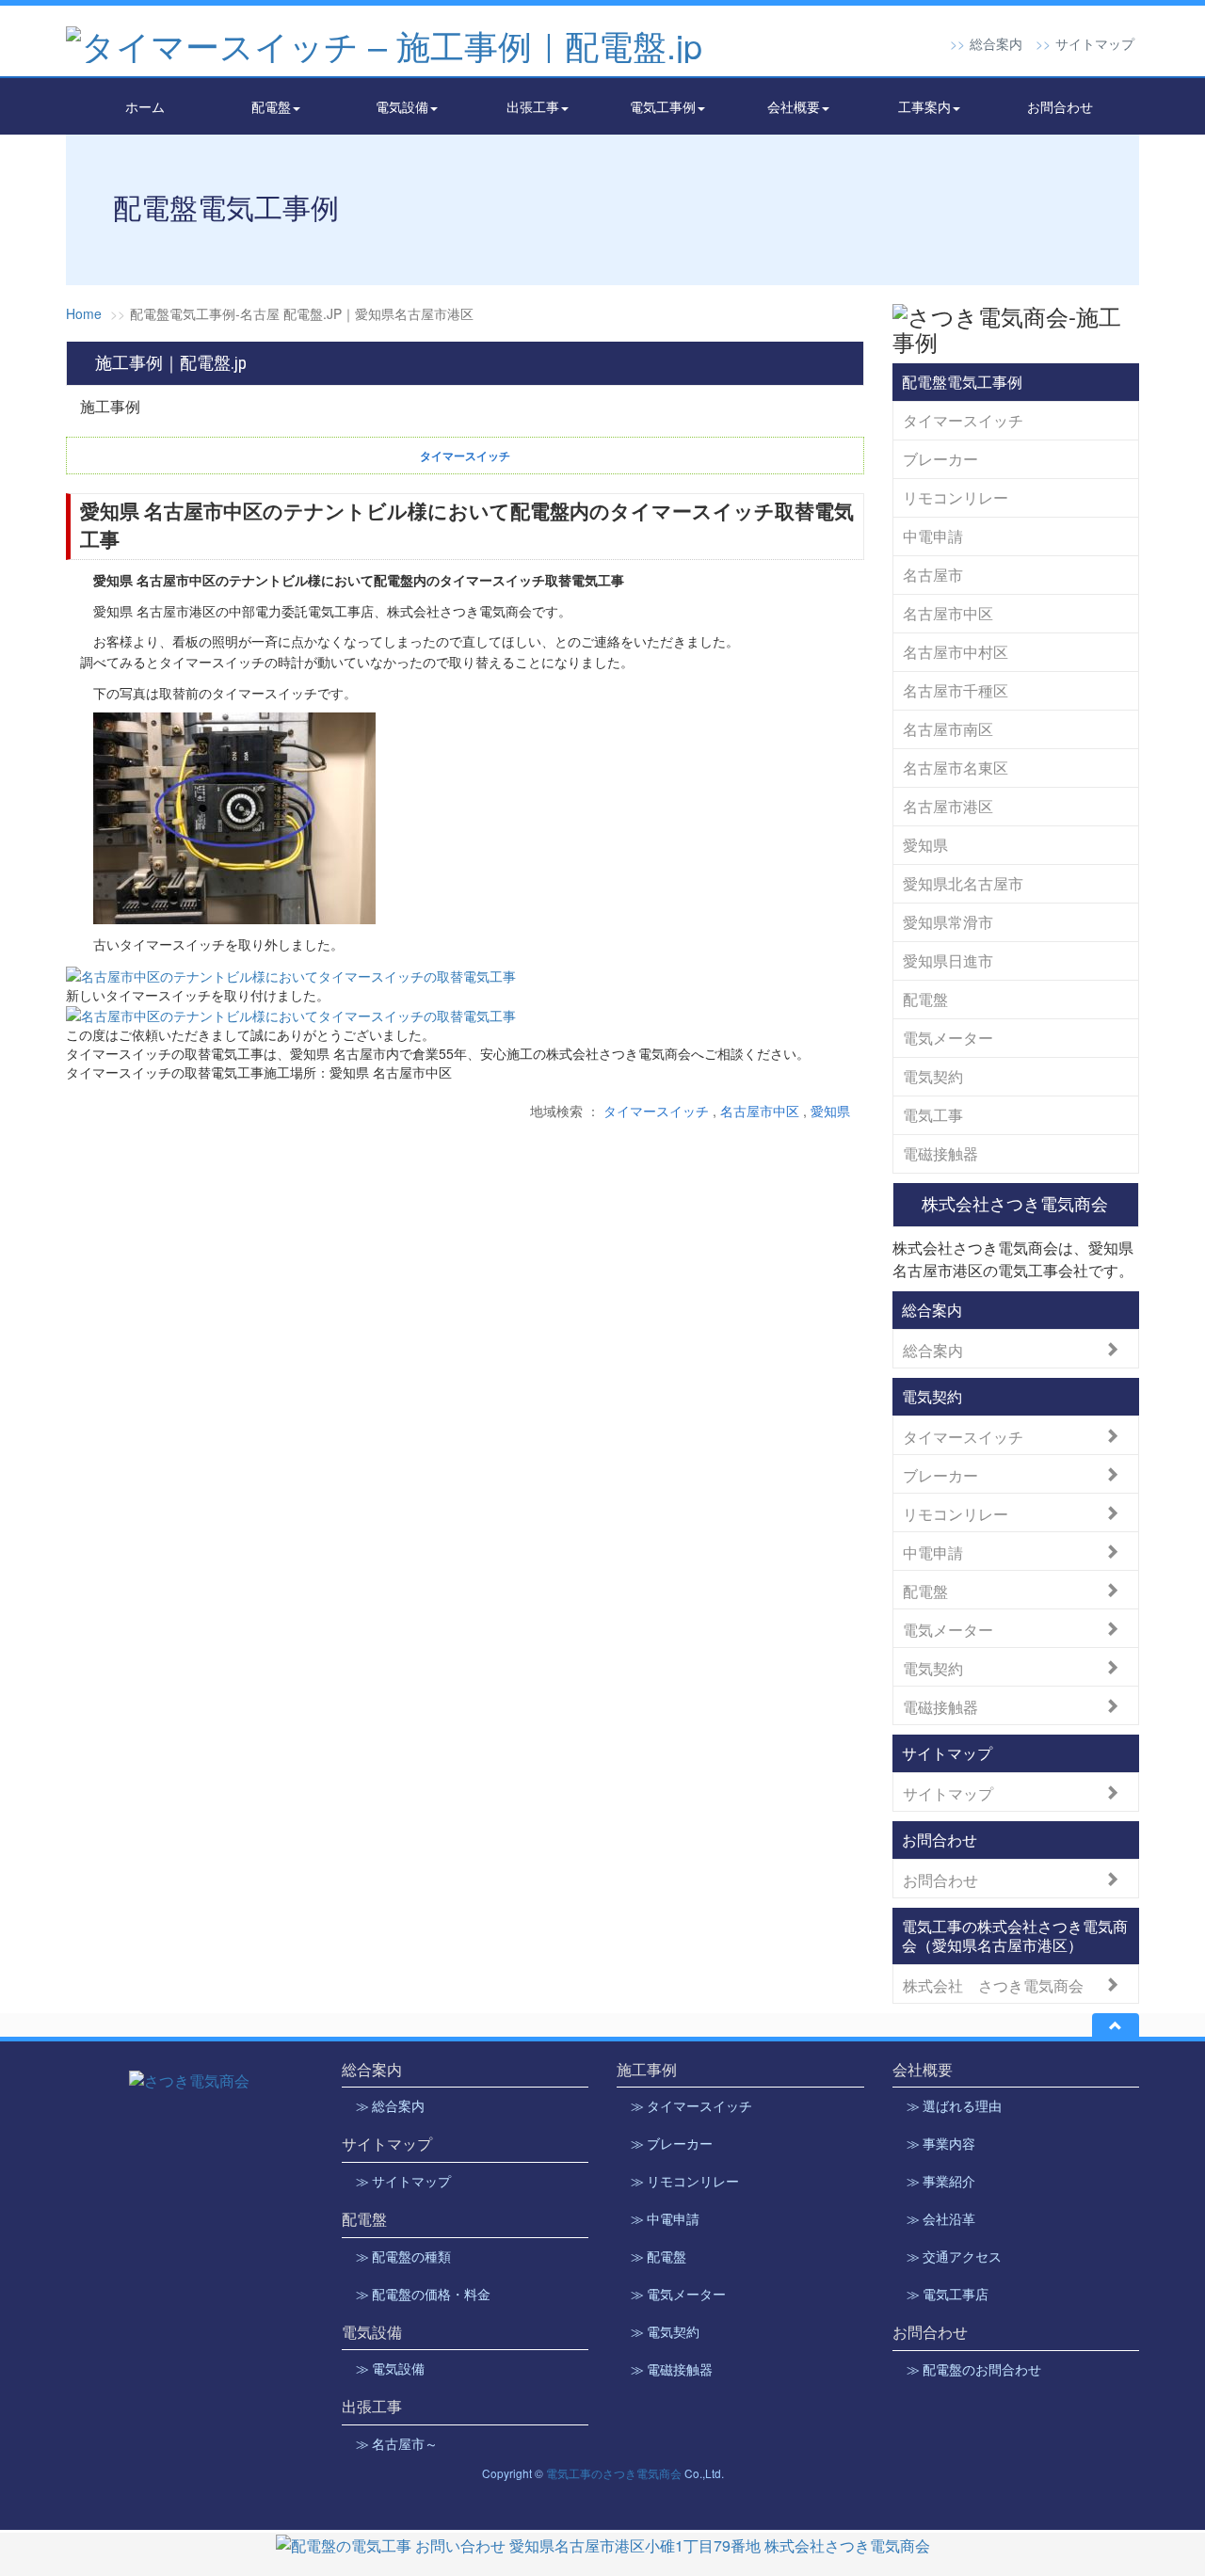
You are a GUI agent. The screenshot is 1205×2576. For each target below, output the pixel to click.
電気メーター (948, 1038)
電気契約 (933, 1076)
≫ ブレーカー (672, 2144)
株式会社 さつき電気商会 (993, 1984)
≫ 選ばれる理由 (954, 2106)
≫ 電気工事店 (948, 2295)
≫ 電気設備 (390, 2369)
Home (84, 313)
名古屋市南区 (948, 729)
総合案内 (996, 43)
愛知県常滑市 (948, 922)
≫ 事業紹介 (941, 2182)
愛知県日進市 (948, 960)
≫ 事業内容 (941, 2144)
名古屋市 (933, 575)
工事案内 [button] (924, 106)
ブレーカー (940, 459)
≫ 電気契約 (665, 2332)
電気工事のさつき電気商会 (614, 2473)
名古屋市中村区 (956, 652)
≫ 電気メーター (678, 2295)
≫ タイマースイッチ (691, 2106)
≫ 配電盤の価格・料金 (423, 2295)
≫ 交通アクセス (954, 2257)
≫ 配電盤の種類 (403, 2257)
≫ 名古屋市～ (397, 2444)
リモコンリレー (956, 497)
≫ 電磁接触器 (672, 2370)
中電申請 (933, 536)
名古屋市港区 (948, 806)
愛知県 (830, 1111)
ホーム (145, 106)
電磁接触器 (940, 1153)
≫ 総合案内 (390, 2106)
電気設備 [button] (402, 106)
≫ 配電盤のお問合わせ (974, 2370)
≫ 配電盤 (659, 2257)
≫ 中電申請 (665, 2219)
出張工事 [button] (533, 106)
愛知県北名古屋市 (963, 883)
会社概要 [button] (794, 106)
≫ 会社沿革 (941, 2219)
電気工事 (933, 1115)
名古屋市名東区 (956, 768)
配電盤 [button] (271, 106)
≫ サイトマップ (403, 2182)
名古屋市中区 (760, 1111)
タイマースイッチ (656, 1111)
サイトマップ (1095, 43)
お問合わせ (1060, 106)
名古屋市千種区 (956, 690)
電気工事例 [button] (663, 106)
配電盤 (925, 999)
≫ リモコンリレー (685, 2182)
